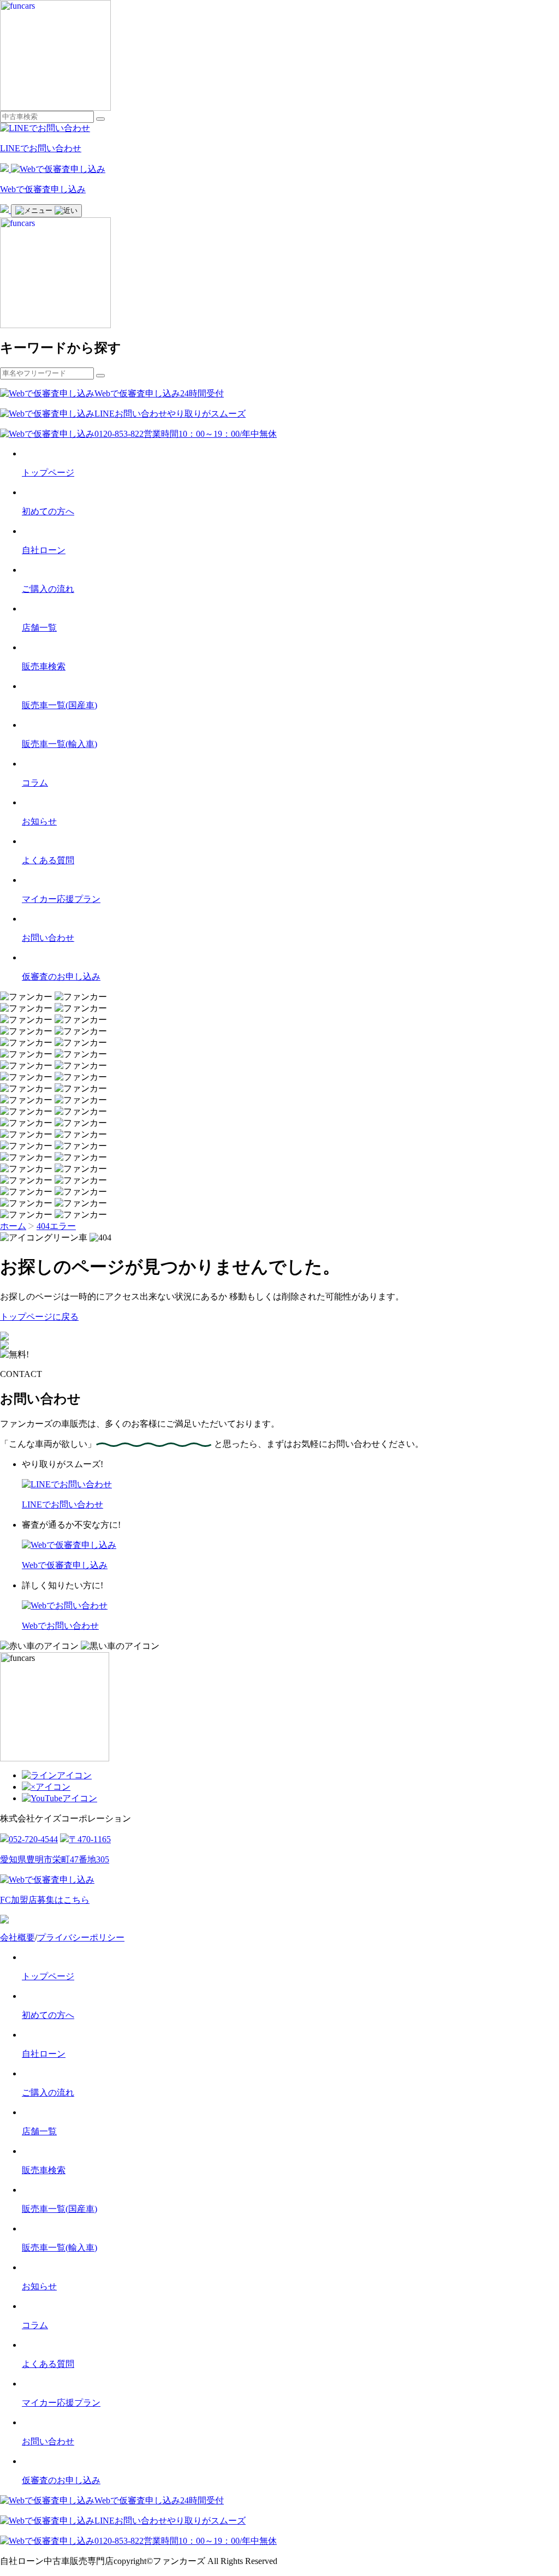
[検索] (100, 119)
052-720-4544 (33, 1839)
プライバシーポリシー (81, 1937)
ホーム (13, 1226)
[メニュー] (46, 211)
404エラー (56, 1226)
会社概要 (17, 1937)
